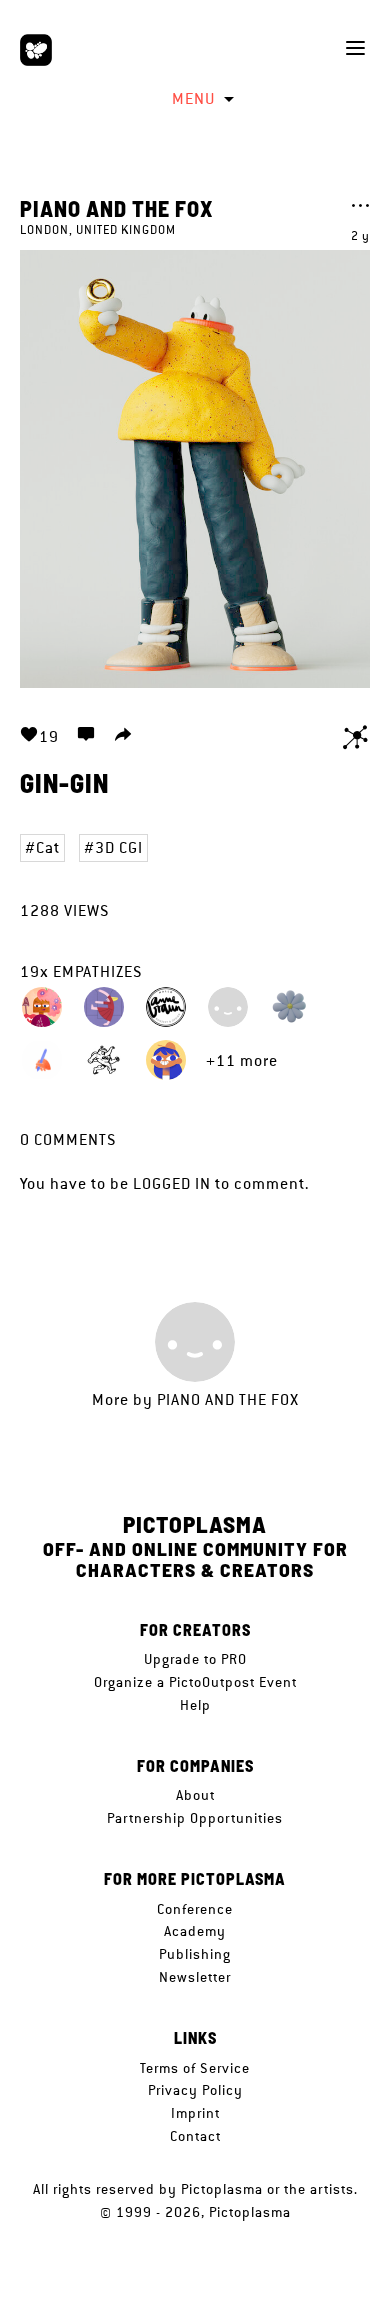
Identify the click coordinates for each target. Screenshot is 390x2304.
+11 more (242, 1060)
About (195, 1795)
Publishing (195, 1954)
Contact (195, 2136)
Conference (195, 1909)
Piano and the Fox (117, 208)
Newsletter (195, 1977)
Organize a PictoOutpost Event (195, 1682)
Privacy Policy (195, 2090)
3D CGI (119, 847)
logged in (172, 1183)
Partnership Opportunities (195, 1818)
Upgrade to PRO (195, 1659)
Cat (48, 847)
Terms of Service (195, 2068)
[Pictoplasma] (36, 50)
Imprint (195, 2113)
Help (195, 1705)
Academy (195, 1931)
